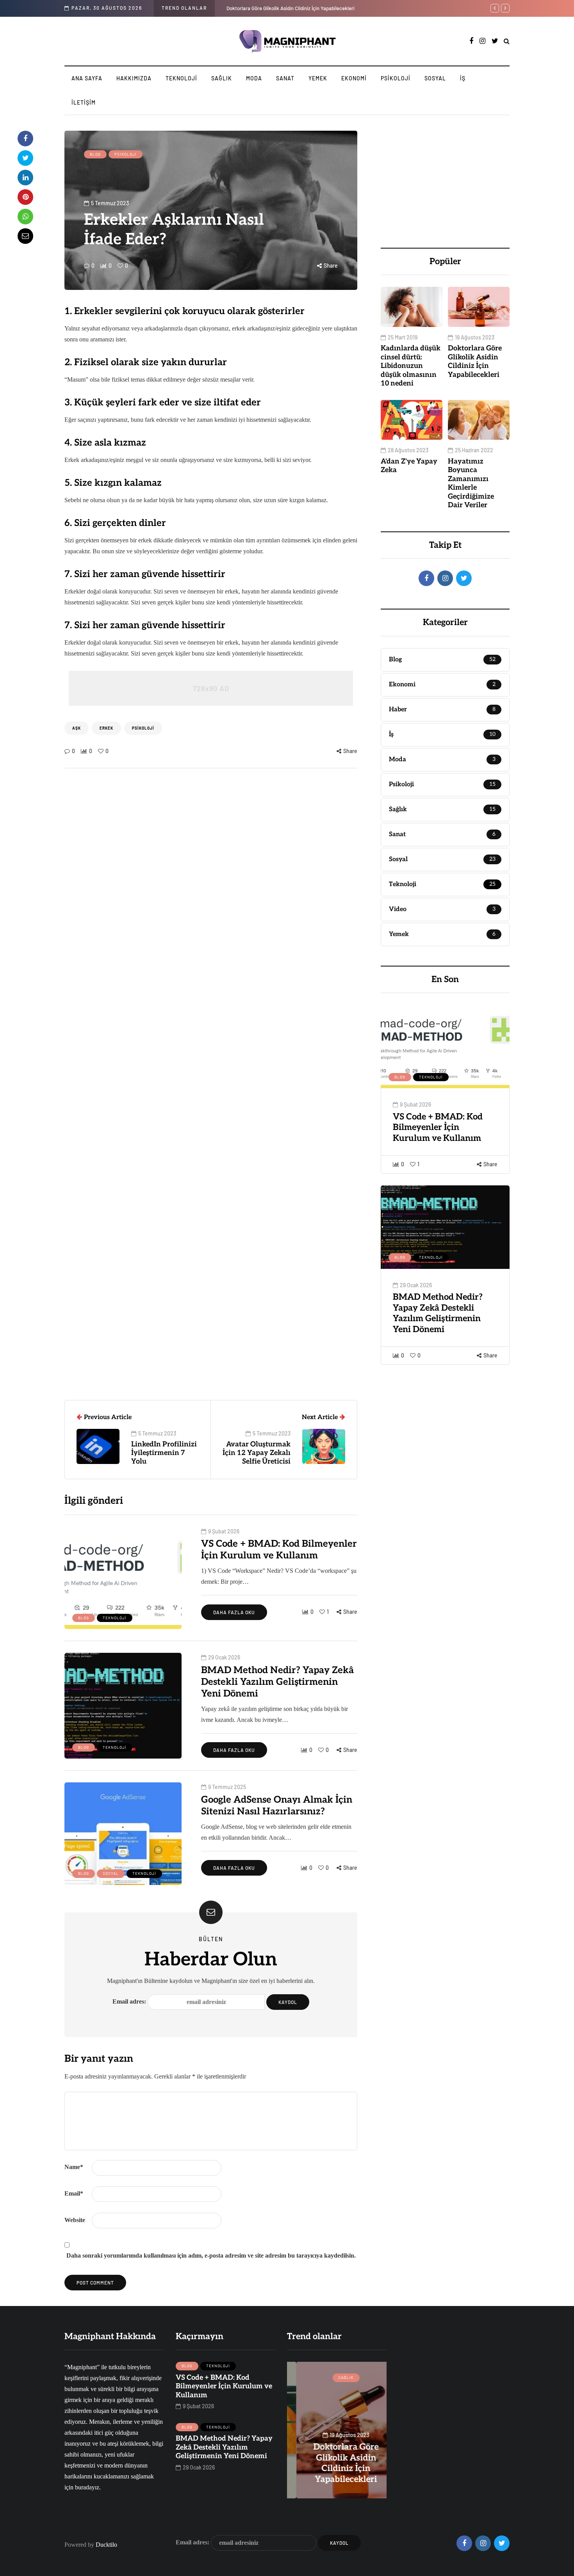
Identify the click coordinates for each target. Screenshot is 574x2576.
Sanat (285, 78)
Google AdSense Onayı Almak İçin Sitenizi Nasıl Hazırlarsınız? (277, 1806)
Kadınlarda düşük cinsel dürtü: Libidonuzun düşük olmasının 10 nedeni (411, 366)
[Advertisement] (445, 179)
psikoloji (143, 728)
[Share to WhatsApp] (25, 217)
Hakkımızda (134, 78)
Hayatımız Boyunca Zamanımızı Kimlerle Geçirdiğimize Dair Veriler (301, 8)
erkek (106, 728)
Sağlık (222, 78)
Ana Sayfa (87, 78)
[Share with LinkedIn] (25, 178)
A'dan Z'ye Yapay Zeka (409, 466)
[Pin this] (25, 197)
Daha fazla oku (234, 1612)
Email (74, 2193)
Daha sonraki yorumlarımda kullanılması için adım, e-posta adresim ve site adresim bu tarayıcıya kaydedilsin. (211, 2255)
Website (75, 2220)
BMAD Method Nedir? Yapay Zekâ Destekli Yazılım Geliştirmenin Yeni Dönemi (438, 1313)
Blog (95, 154)
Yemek (318, 78)
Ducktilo (106, 2545)
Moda (254, 78)
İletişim (84, 102)
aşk (77, 728)
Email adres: (130, 2001)
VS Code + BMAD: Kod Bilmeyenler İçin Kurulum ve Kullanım (438, 1127)
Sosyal (435, 78)
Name (74, 2167)
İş (463, 78)
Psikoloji (396, 78)
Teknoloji (181, 78)
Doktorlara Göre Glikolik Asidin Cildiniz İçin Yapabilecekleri (475, 362)
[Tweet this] (25, 158)
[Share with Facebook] (25, 139)
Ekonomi (354, 78)
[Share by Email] (25, 236)
